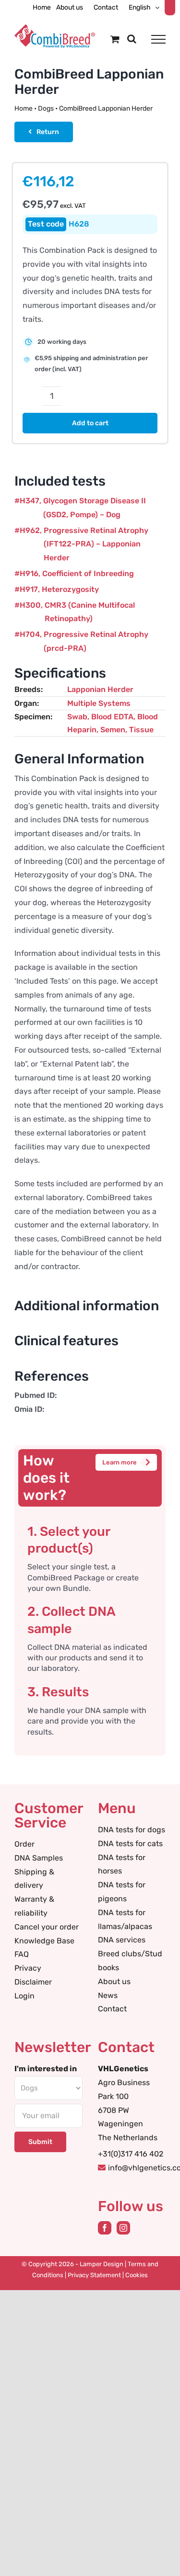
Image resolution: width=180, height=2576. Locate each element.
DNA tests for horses (122, 1864)
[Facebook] (105, 2228)
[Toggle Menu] (158, 39)
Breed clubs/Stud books (130, 1961)
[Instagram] (123, 2228)
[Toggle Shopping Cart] (115, 39)
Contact (112, 2009)
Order (24, 1844)
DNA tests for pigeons (122, 1892)
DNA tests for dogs (132, 1830)
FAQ (22, 1954)
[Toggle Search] (132, 39)
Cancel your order (47, 1927)
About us (114, 1981)
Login (24, 1996)
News (108, 1995)
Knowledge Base (44, 1941)
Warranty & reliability (34, 1906)
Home (24, 108)
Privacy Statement (94, 2275)
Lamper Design (102, 2264)
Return (48, 132)
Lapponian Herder (100, 689)
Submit (40, 2142)
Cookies (137, 2275)
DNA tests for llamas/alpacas (125, 1919)
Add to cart (90, 423)
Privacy (28, 1968)
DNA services (122, 1940)
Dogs (46, 108)
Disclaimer (33, 1982)
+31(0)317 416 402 (131, 2154)
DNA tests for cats (130, 1844)
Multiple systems (99, 703)
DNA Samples (39, 1858)
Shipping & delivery (34, 1879)
